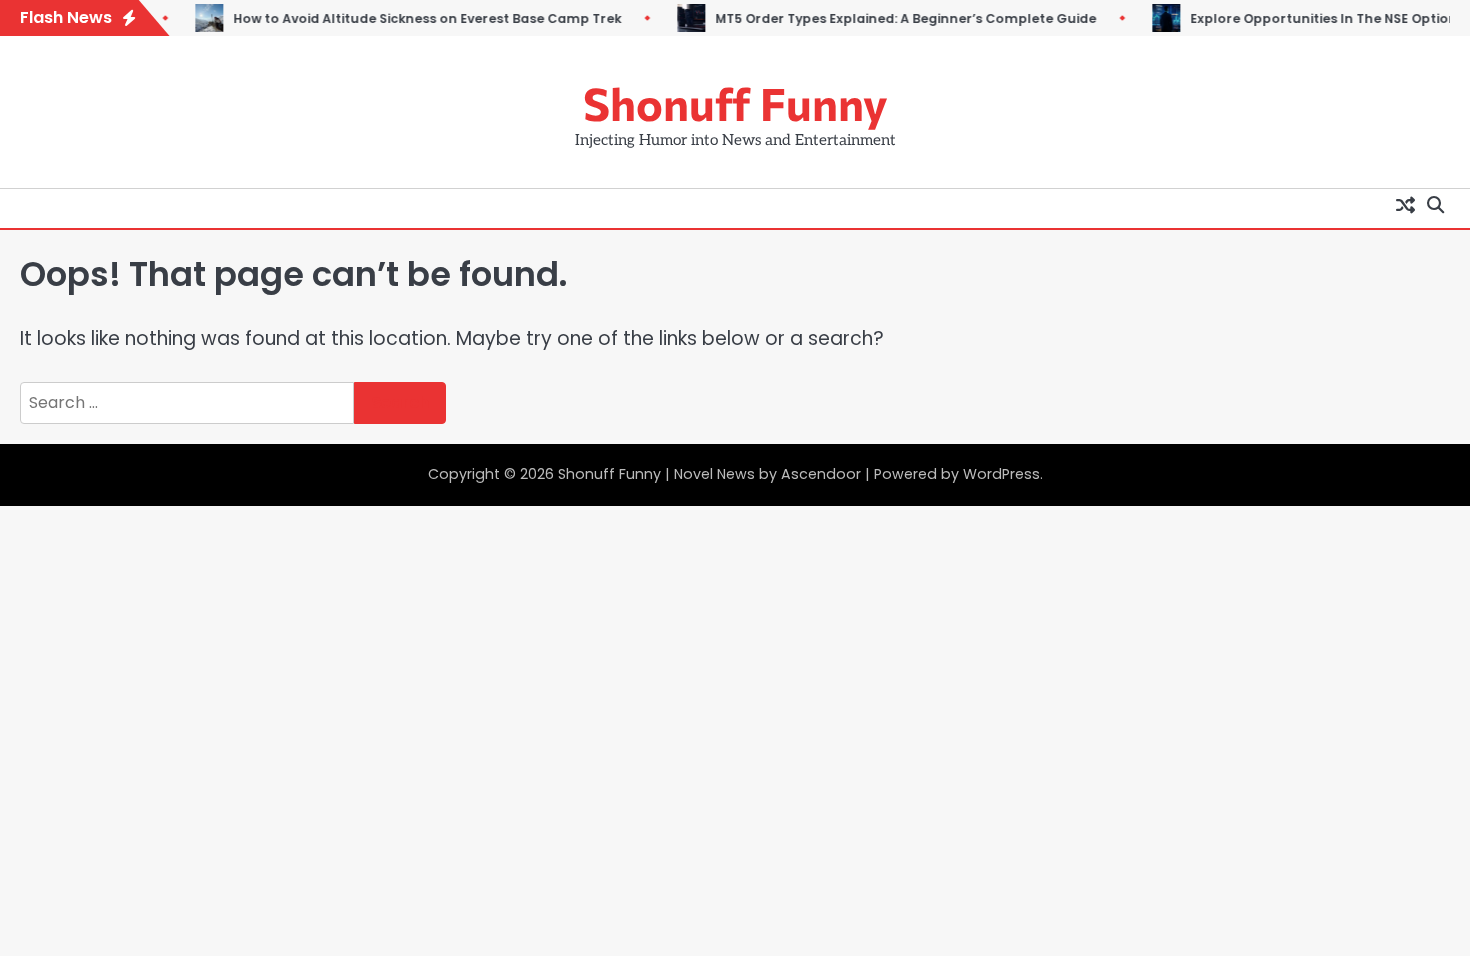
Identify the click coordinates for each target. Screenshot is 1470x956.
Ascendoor (821, 474)
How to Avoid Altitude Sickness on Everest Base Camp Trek (405, 18)
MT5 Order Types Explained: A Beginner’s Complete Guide (883, 18)
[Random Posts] (1405, 204)
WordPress (1001, 474)
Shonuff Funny (735, 102)
